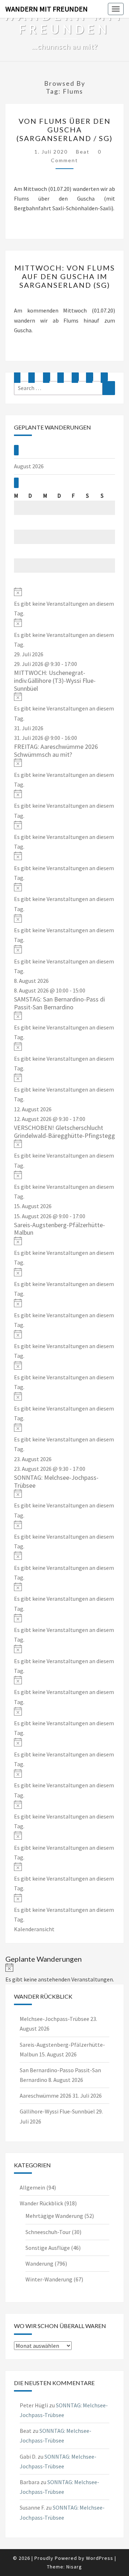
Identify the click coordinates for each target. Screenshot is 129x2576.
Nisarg (74, 2567)
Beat (83, 152)
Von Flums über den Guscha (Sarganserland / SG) (64, 130)
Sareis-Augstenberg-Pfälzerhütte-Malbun (59, 1229)
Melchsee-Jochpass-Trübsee (54, 2019)
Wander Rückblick (41, 2203)
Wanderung (39, 2263)
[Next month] (16, 483)
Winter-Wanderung (49, 2279)
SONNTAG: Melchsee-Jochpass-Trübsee (56, 1481)
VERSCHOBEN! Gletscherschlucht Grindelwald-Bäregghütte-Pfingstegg (64, 1132)
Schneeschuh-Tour (48, 2232)
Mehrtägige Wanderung (54, 2216)
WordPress (100, 2558)
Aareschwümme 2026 (46, 2096)
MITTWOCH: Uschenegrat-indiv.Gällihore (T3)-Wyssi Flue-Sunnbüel (55, 680)
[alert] (64, 603)
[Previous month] (16, 450)
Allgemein (32, 2187)
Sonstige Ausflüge (48, 2248)
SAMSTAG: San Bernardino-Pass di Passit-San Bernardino (59, 1003)
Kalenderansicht (34, 1929)
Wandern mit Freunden (47, 9)
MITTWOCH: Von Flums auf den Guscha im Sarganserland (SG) (65, 276)
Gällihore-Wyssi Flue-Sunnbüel (57, 2111)
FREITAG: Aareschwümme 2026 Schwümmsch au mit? (56, 750)
